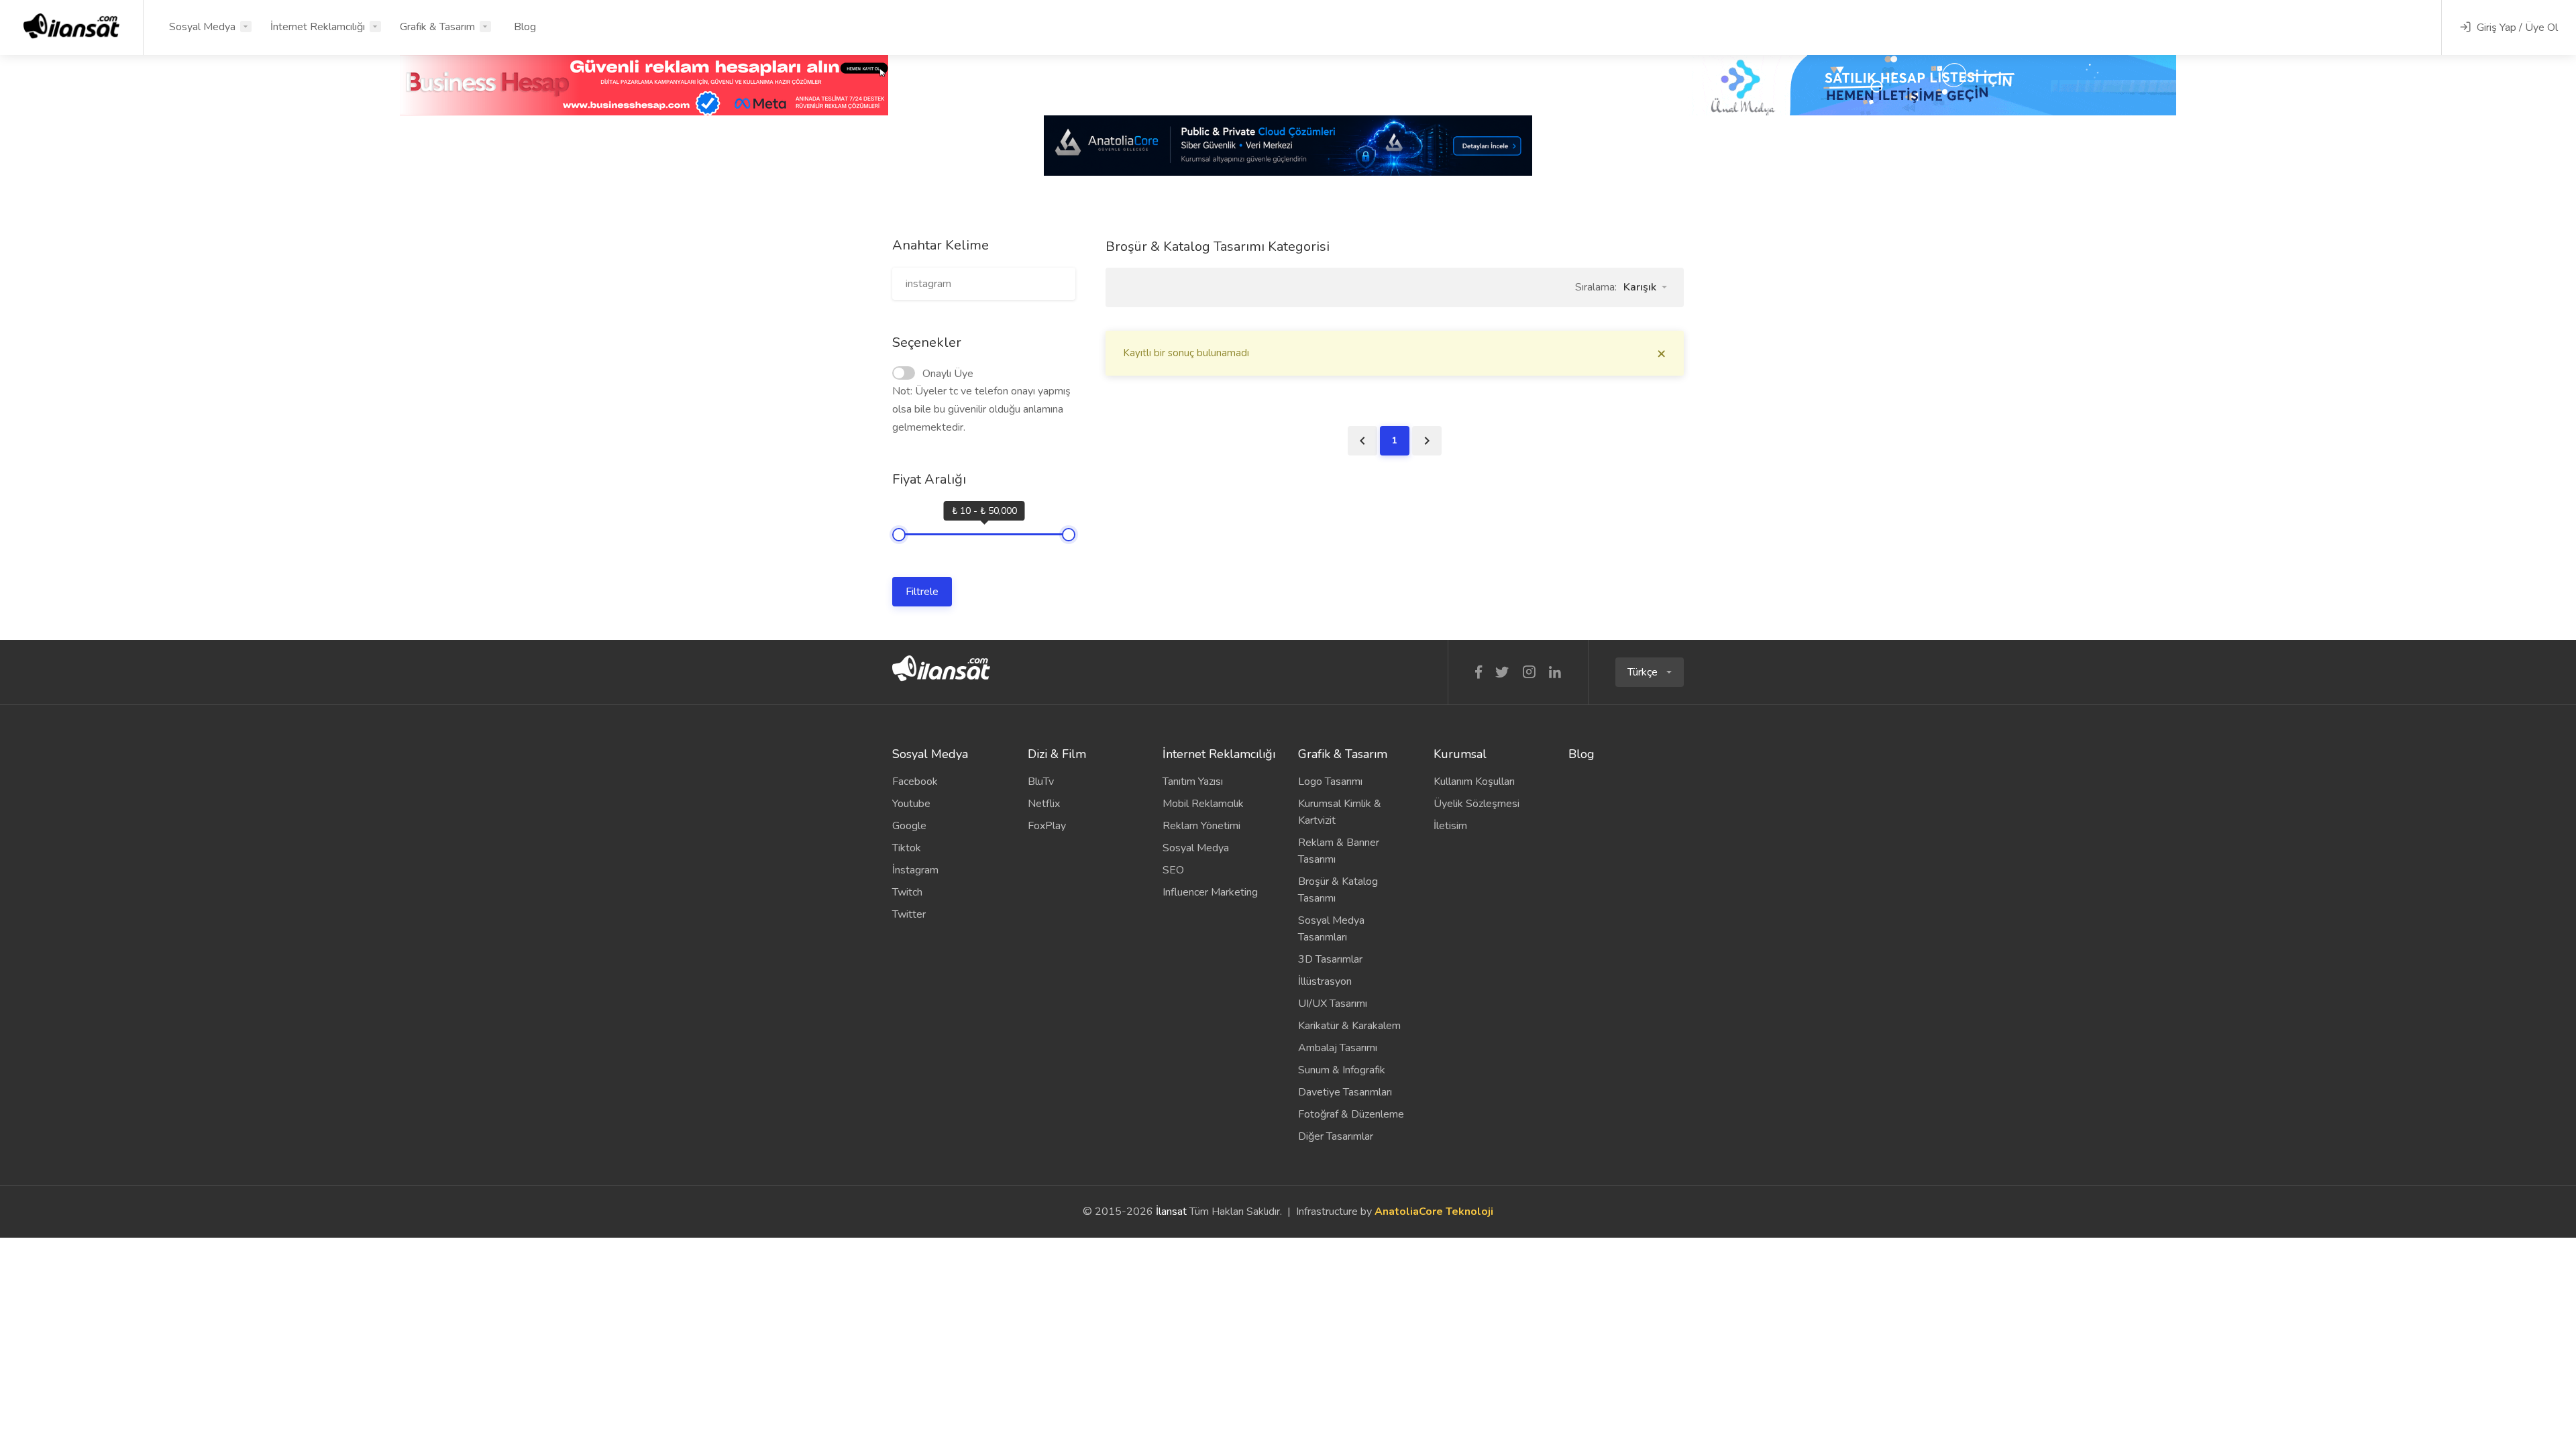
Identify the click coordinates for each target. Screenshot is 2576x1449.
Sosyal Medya (202, 27)
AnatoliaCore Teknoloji (1434, 1212)
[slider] (899, 535)
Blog (525, 27)
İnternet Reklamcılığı (318, 27)
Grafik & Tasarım (437, 27)
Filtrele (922, 592)
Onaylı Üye (948, 374)
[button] (1645, 287)
